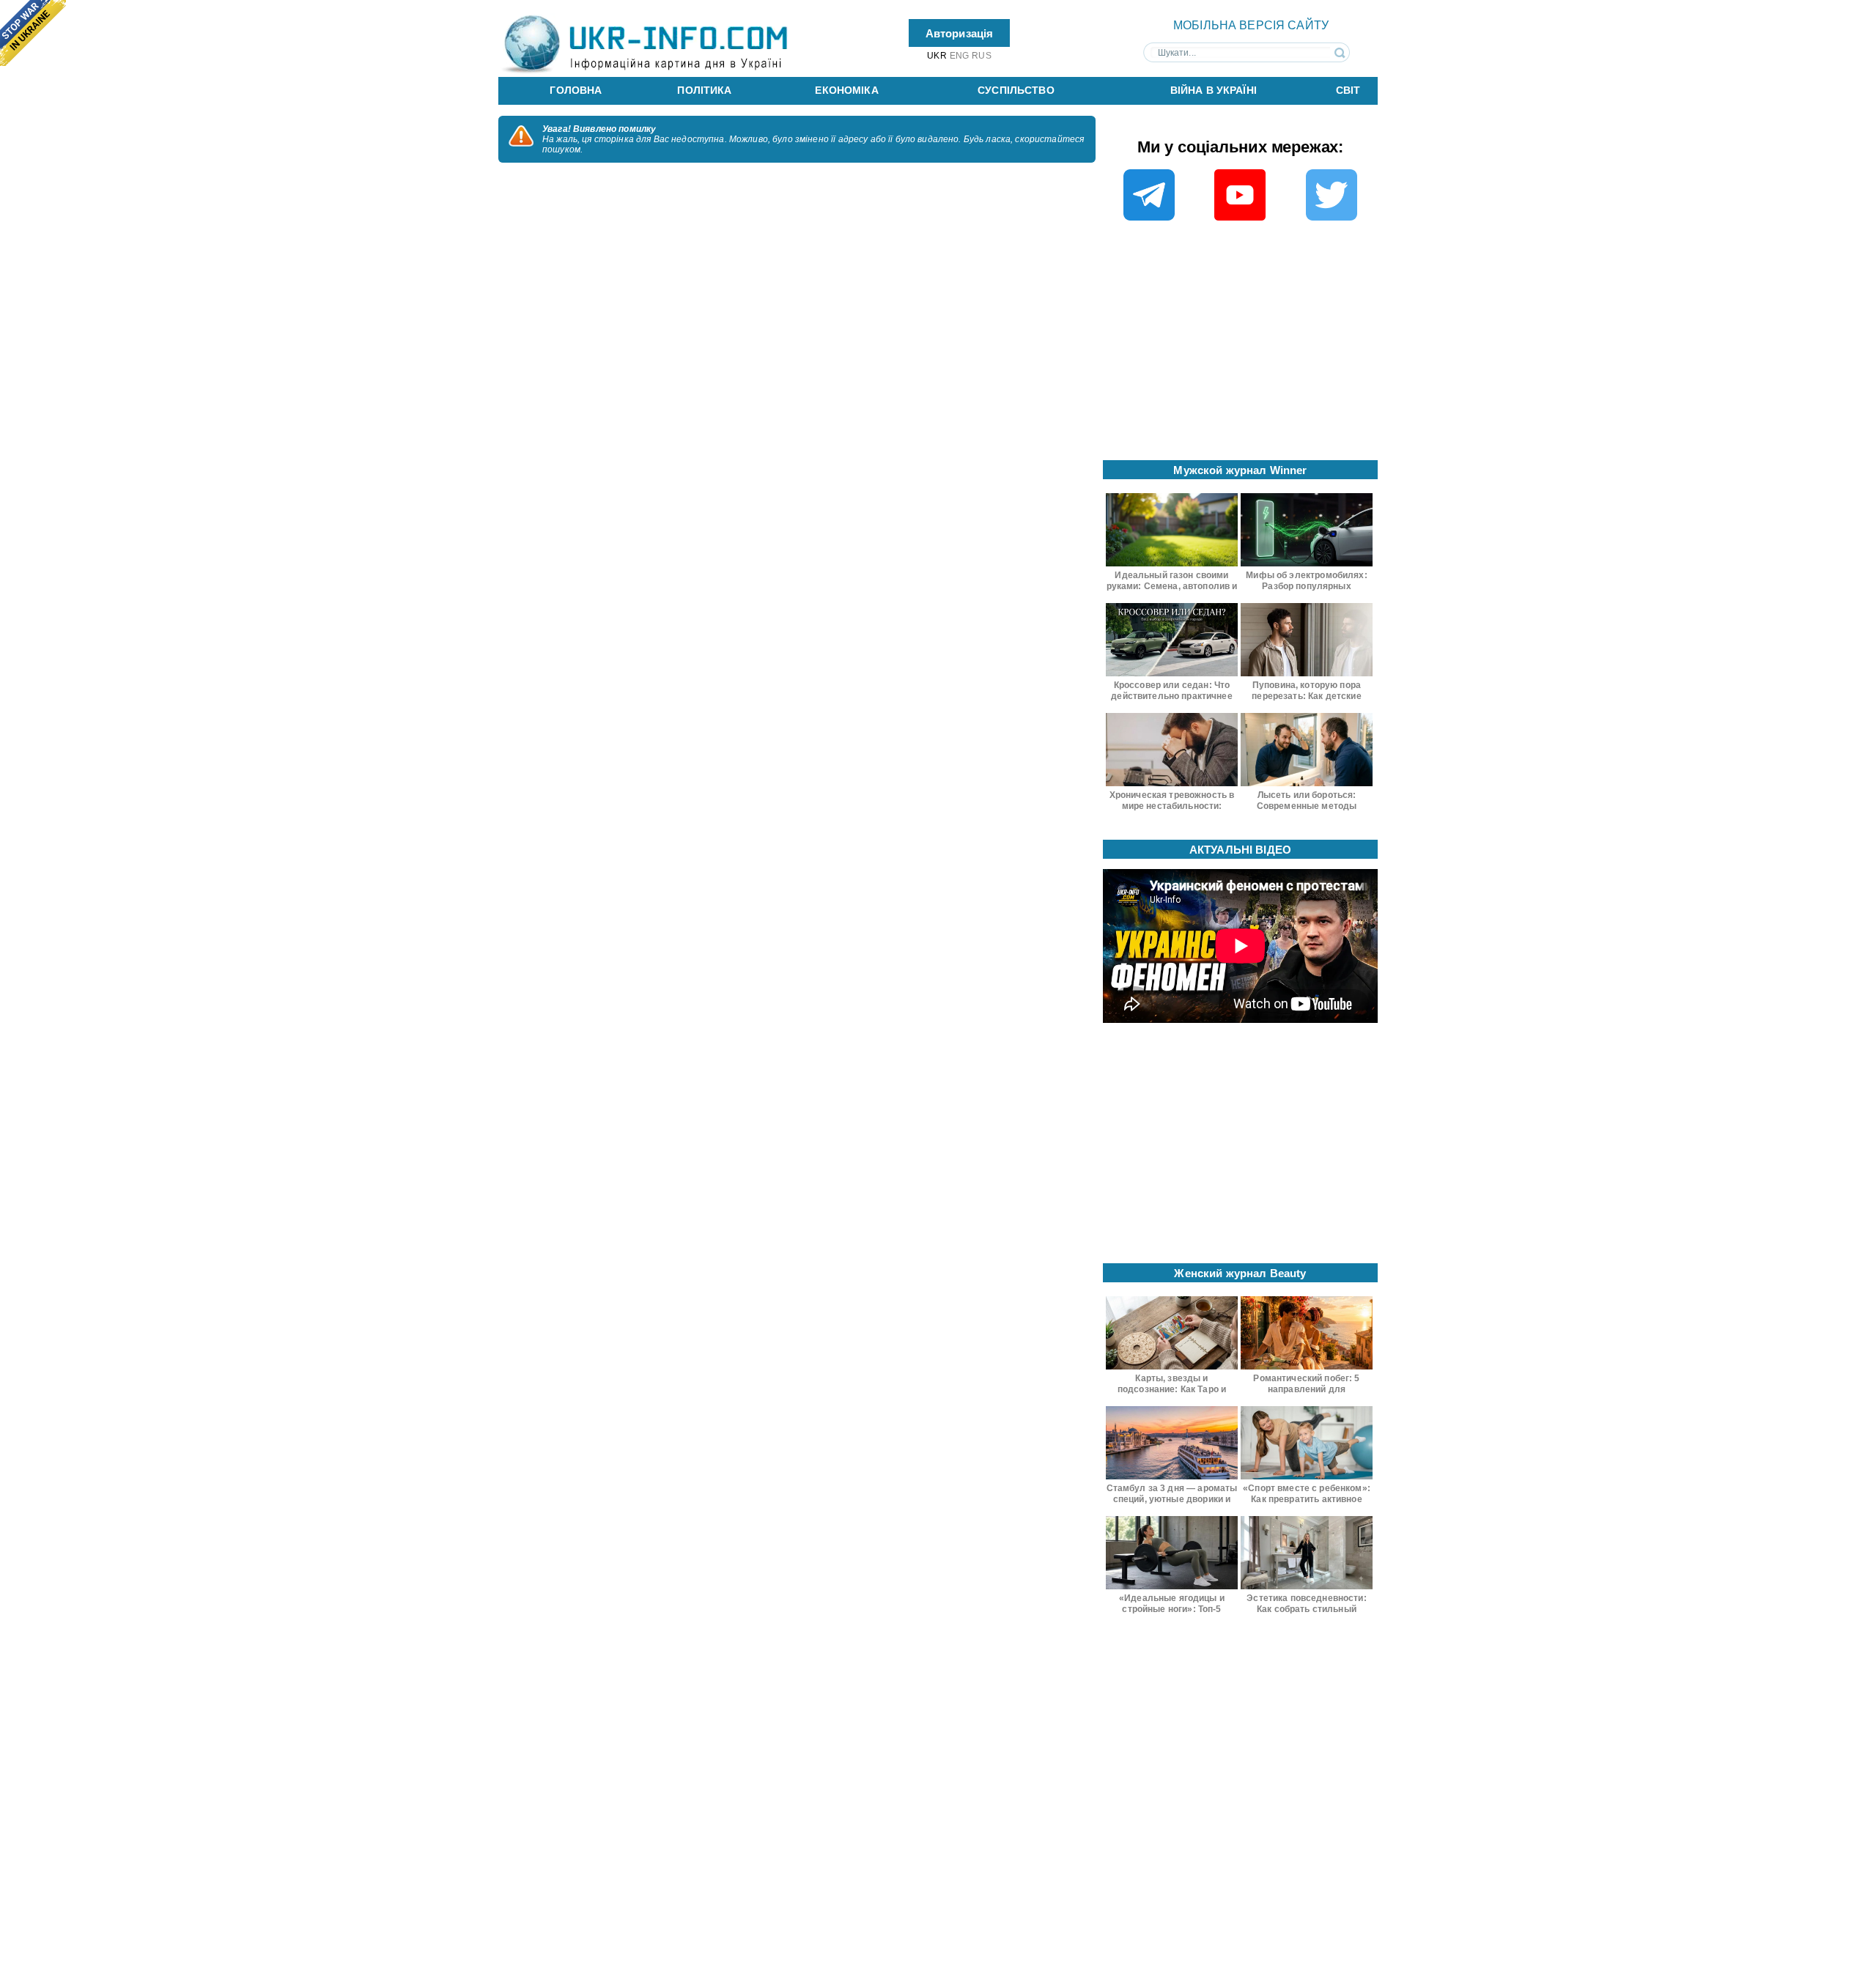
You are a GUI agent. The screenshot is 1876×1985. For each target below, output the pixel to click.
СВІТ (1348, 90)
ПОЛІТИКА (704, 90)
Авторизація (960, 33)
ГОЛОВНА (576, 90)
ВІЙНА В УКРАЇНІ (1214, 90)
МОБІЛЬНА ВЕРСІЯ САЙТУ (1251, 25)
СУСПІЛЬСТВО (1016, 90)
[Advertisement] (1241, 345)
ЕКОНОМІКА (846, 90)
